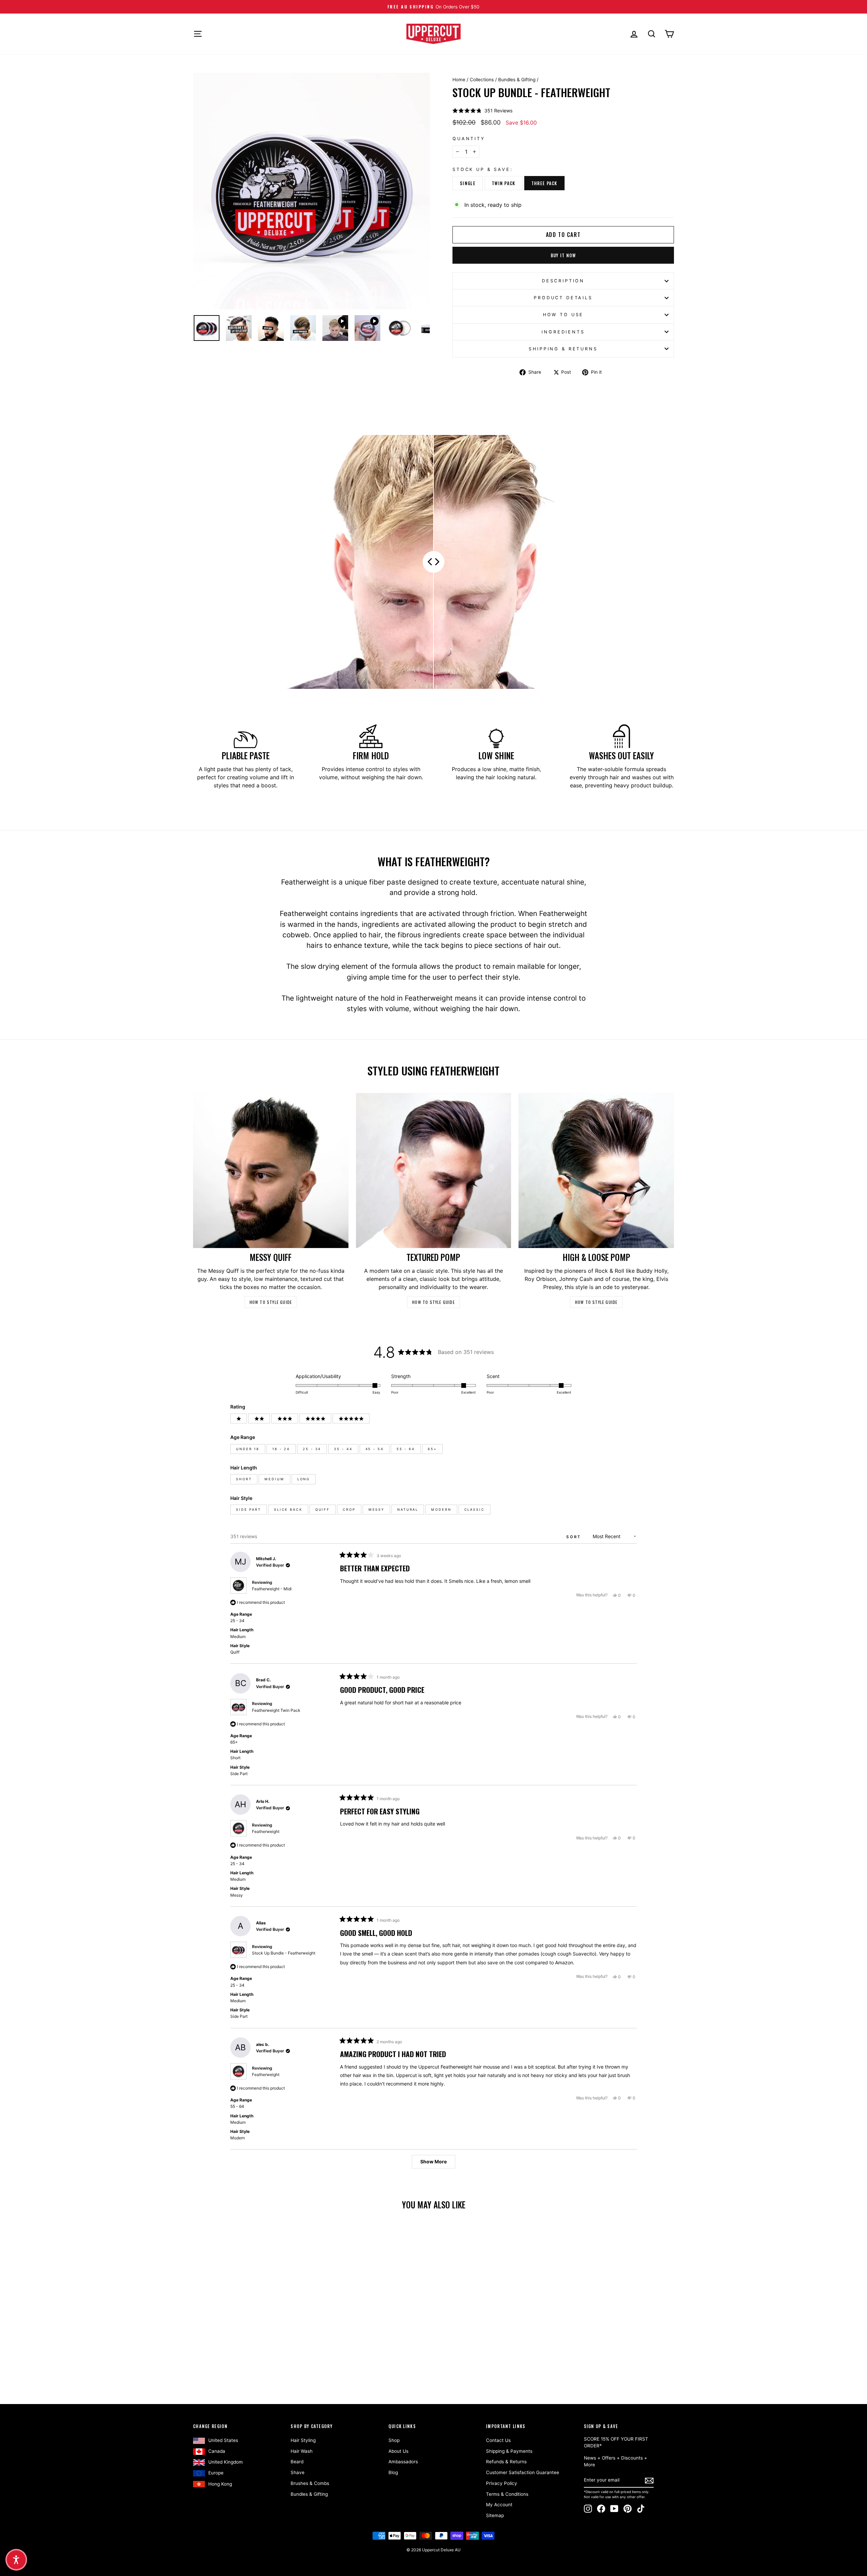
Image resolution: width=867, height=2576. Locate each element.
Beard (297, 2462)
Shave (298, 2472)
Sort (575, 1537)
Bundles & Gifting (517, 80)
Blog (393, 2472)
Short (244, 1479)
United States (223, 2440)
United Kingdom (226, 2462)
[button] (482, 111)
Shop (394, 2440)
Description (563, 281)
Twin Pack (504, 183)
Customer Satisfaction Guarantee (523, 2472)
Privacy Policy (502, 2483)
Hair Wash (302, 2451)
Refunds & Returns (506, 2462)
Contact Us (498, 2440)
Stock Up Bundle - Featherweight (284, 1953)
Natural (408, 1510)
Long (304, 1479)
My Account (499, 2505)
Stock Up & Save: (483, 169)
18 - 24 (281, 1449)
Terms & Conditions (507, 2494)
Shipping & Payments (509, 2451)
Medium (274, 1479)
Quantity (469, 139)
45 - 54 (375, 1449)
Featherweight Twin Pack (276, 1710)
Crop (349, 1510)
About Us (398, 2451)
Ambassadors (403, 2462)
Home (459, 80)
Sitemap (495, 2515)
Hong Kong (220, 2484)
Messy (376, 1510)
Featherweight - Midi (272, 1589)
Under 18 (248, 1449)
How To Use (563, 315)
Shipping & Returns (563, 349)
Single (468, 183)
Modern (441, 1510)
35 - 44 (343, 1449)
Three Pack (544, 183)
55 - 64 (406, 1449)
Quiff (323, 1510)
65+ (432, 1449)
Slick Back (288, 1510)
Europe (216, 2473)
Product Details (563, 298)
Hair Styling (303, 2440)
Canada (217, 2451)
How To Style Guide (271, 1302)
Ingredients (563, 332)
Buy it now (563, 255)
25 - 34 (312, 1449)
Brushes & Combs (310, 2483)
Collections (482, 80)
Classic (474, 1510)
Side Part (249, 1510)
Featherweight (266, 1831)
